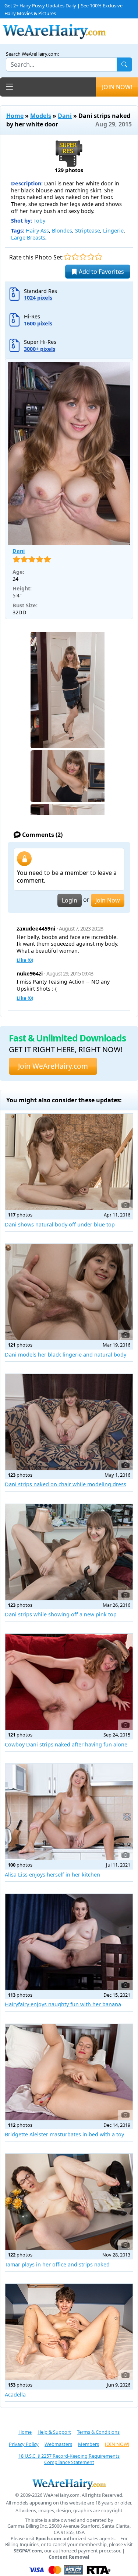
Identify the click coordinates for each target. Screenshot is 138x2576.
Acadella (15, 2395)
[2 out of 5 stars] (75, 257)
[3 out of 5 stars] (83, 257)
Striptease (88, 231)
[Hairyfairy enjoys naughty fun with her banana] (69, 1942)
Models (41, 116)
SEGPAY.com (28, 2551)
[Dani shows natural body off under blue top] (69, 1162)
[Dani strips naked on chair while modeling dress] (69, 1422)
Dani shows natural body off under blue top (60, 1224)
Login (70, 900)
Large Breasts (28, 238)
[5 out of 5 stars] (98, 257)
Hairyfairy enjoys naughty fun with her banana (63, 2004)
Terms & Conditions (98, 2432)
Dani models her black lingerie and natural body (66, 1355)
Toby (39, 221)
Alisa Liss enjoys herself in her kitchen (52, 1875)
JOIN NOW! (117, 87)
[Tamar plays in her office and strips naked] (69, 2202)
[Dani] (69, 453)
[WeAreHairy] (69, 2484)
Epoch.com (49, 2539)
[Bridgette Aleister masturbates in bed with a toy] (69, 2072)
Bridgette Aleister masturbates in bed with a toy (64, 2134)
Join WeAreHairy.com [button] (53, 1066)
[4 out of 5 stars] (91, 257)
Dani (65, 116)
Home (15, 116)
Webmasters (58, 2444)
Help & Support (54, 2432)
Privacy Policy (24, 2444)
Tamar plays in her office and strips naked (57, 2264)
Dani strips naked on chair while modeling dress (66, 1484)
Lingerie (113, 231)
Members (89, 2444)
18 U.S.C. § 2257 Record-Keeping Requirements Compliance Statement (69, 2459)
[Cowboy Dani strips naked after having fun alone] (69, 1682)
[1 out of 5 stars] (68, 257)
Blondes (62, 231)
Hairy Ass (37, 231)
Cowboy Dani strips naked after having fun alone (66, 1744)
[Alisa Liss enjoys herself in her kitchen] (69, 1812)
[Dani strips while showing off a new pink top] (69, 1552)
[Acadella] (69, 2332)
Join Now (108, 900)
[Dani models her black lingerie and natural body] (69, 1292)
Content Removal (69, 2557)
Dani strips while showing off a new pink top (61, 1614)
